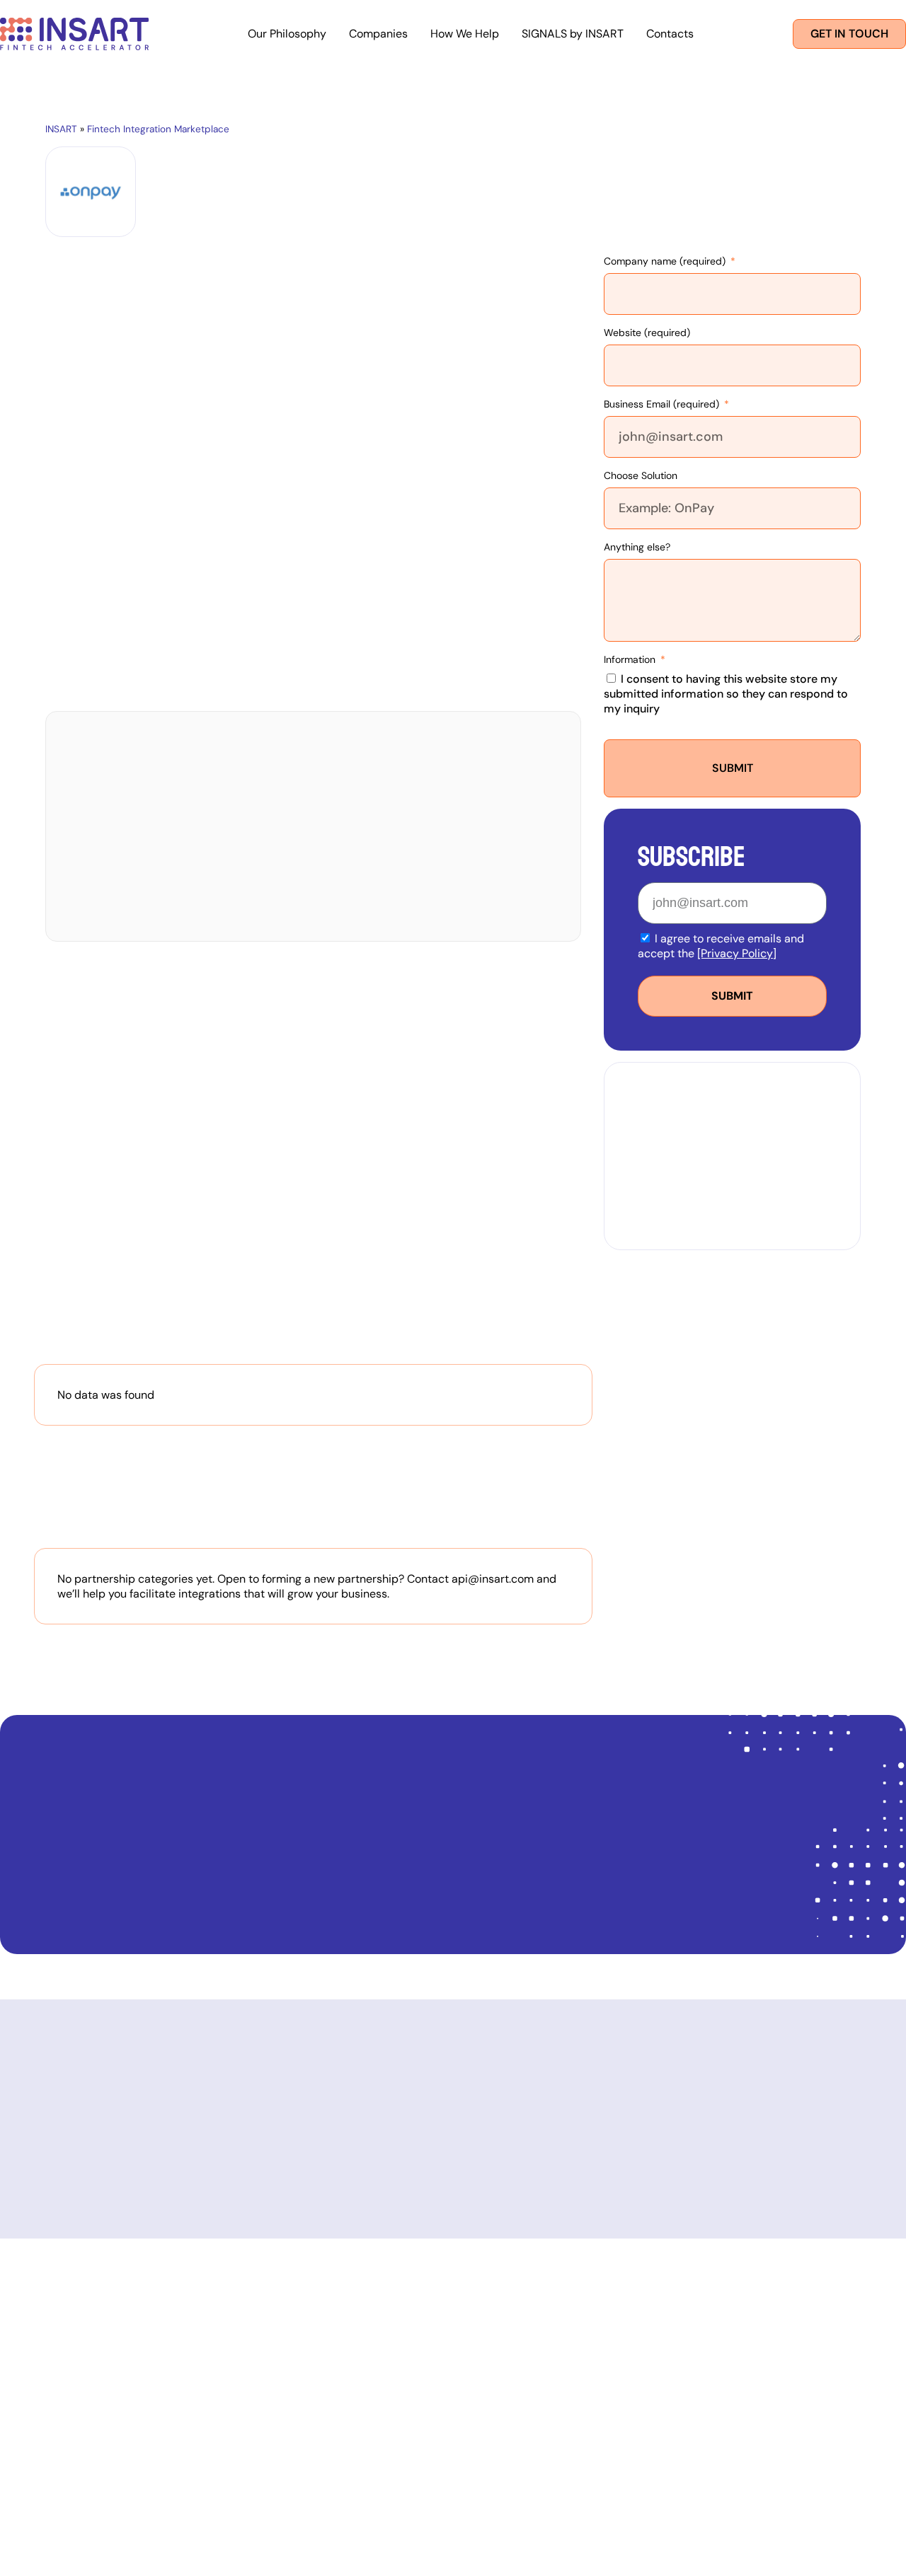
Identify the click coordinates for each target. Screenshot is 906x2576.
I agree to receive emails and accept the (721, 946)
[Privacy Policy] (737, 953)
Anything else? (637, 547)
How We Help (465, 34)
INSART (61, 129)
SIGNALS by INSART (573, 34)
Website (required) (647, 333)
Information (631, 659)
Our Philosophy (287, 34)
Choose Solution (641, 475)
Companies (378, 34)
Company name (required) (666, 261)
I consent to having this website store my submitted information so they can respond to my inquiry (726, 694)
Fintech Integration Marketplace (158, 129)
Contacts (670, 34)
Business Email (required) (663, 404)
